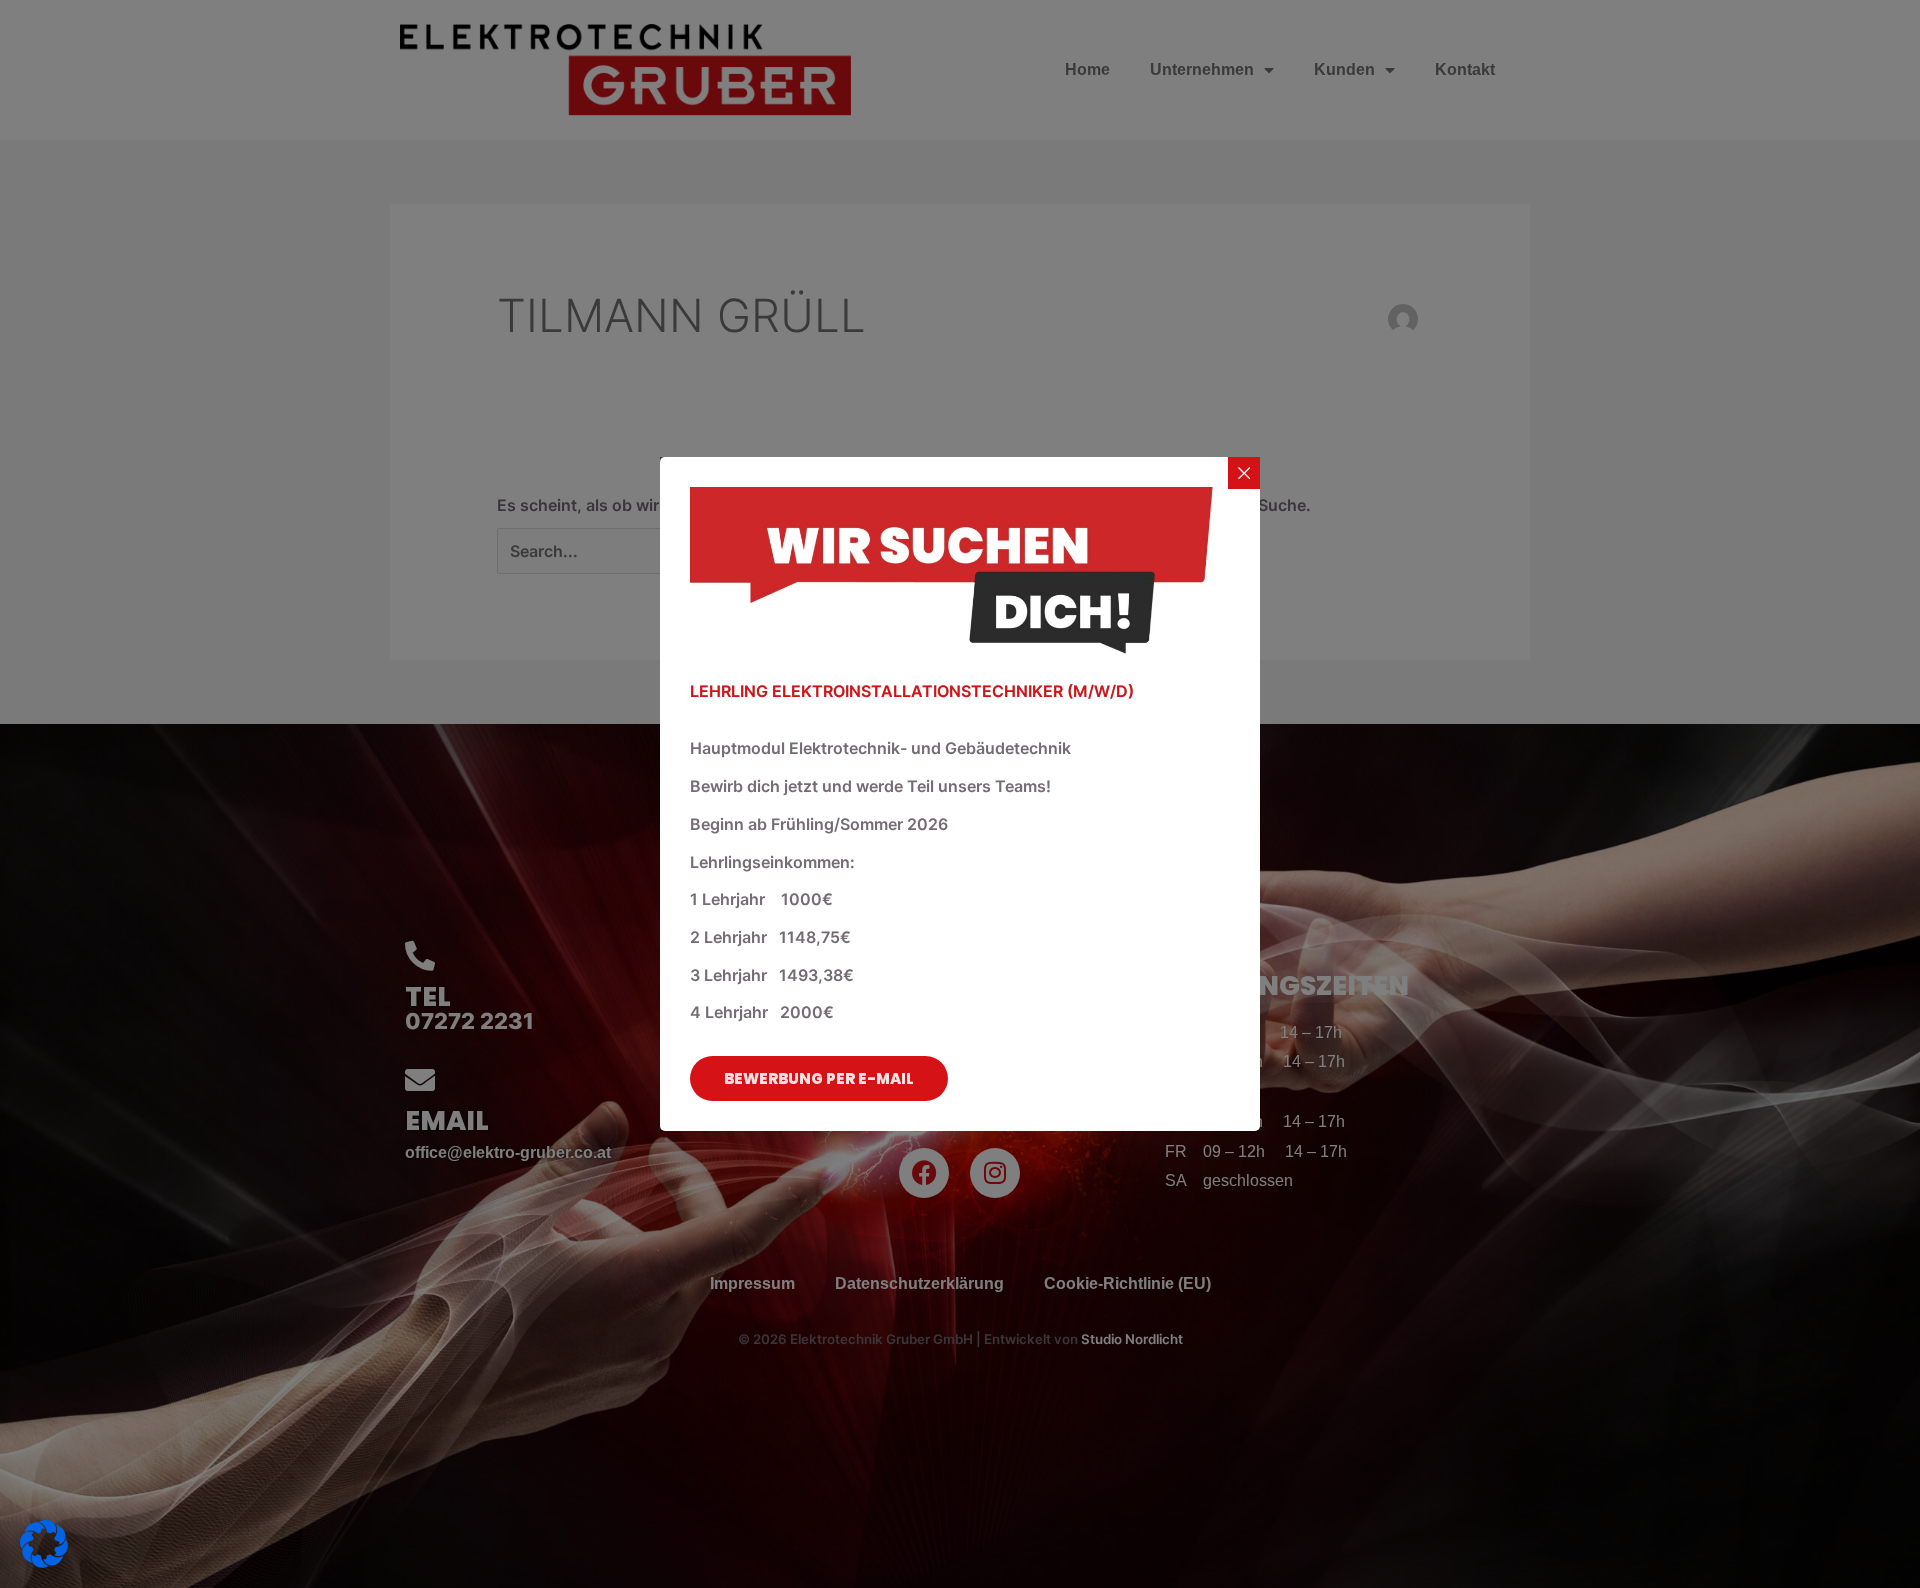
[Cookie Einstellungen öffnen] (44, 1562)
